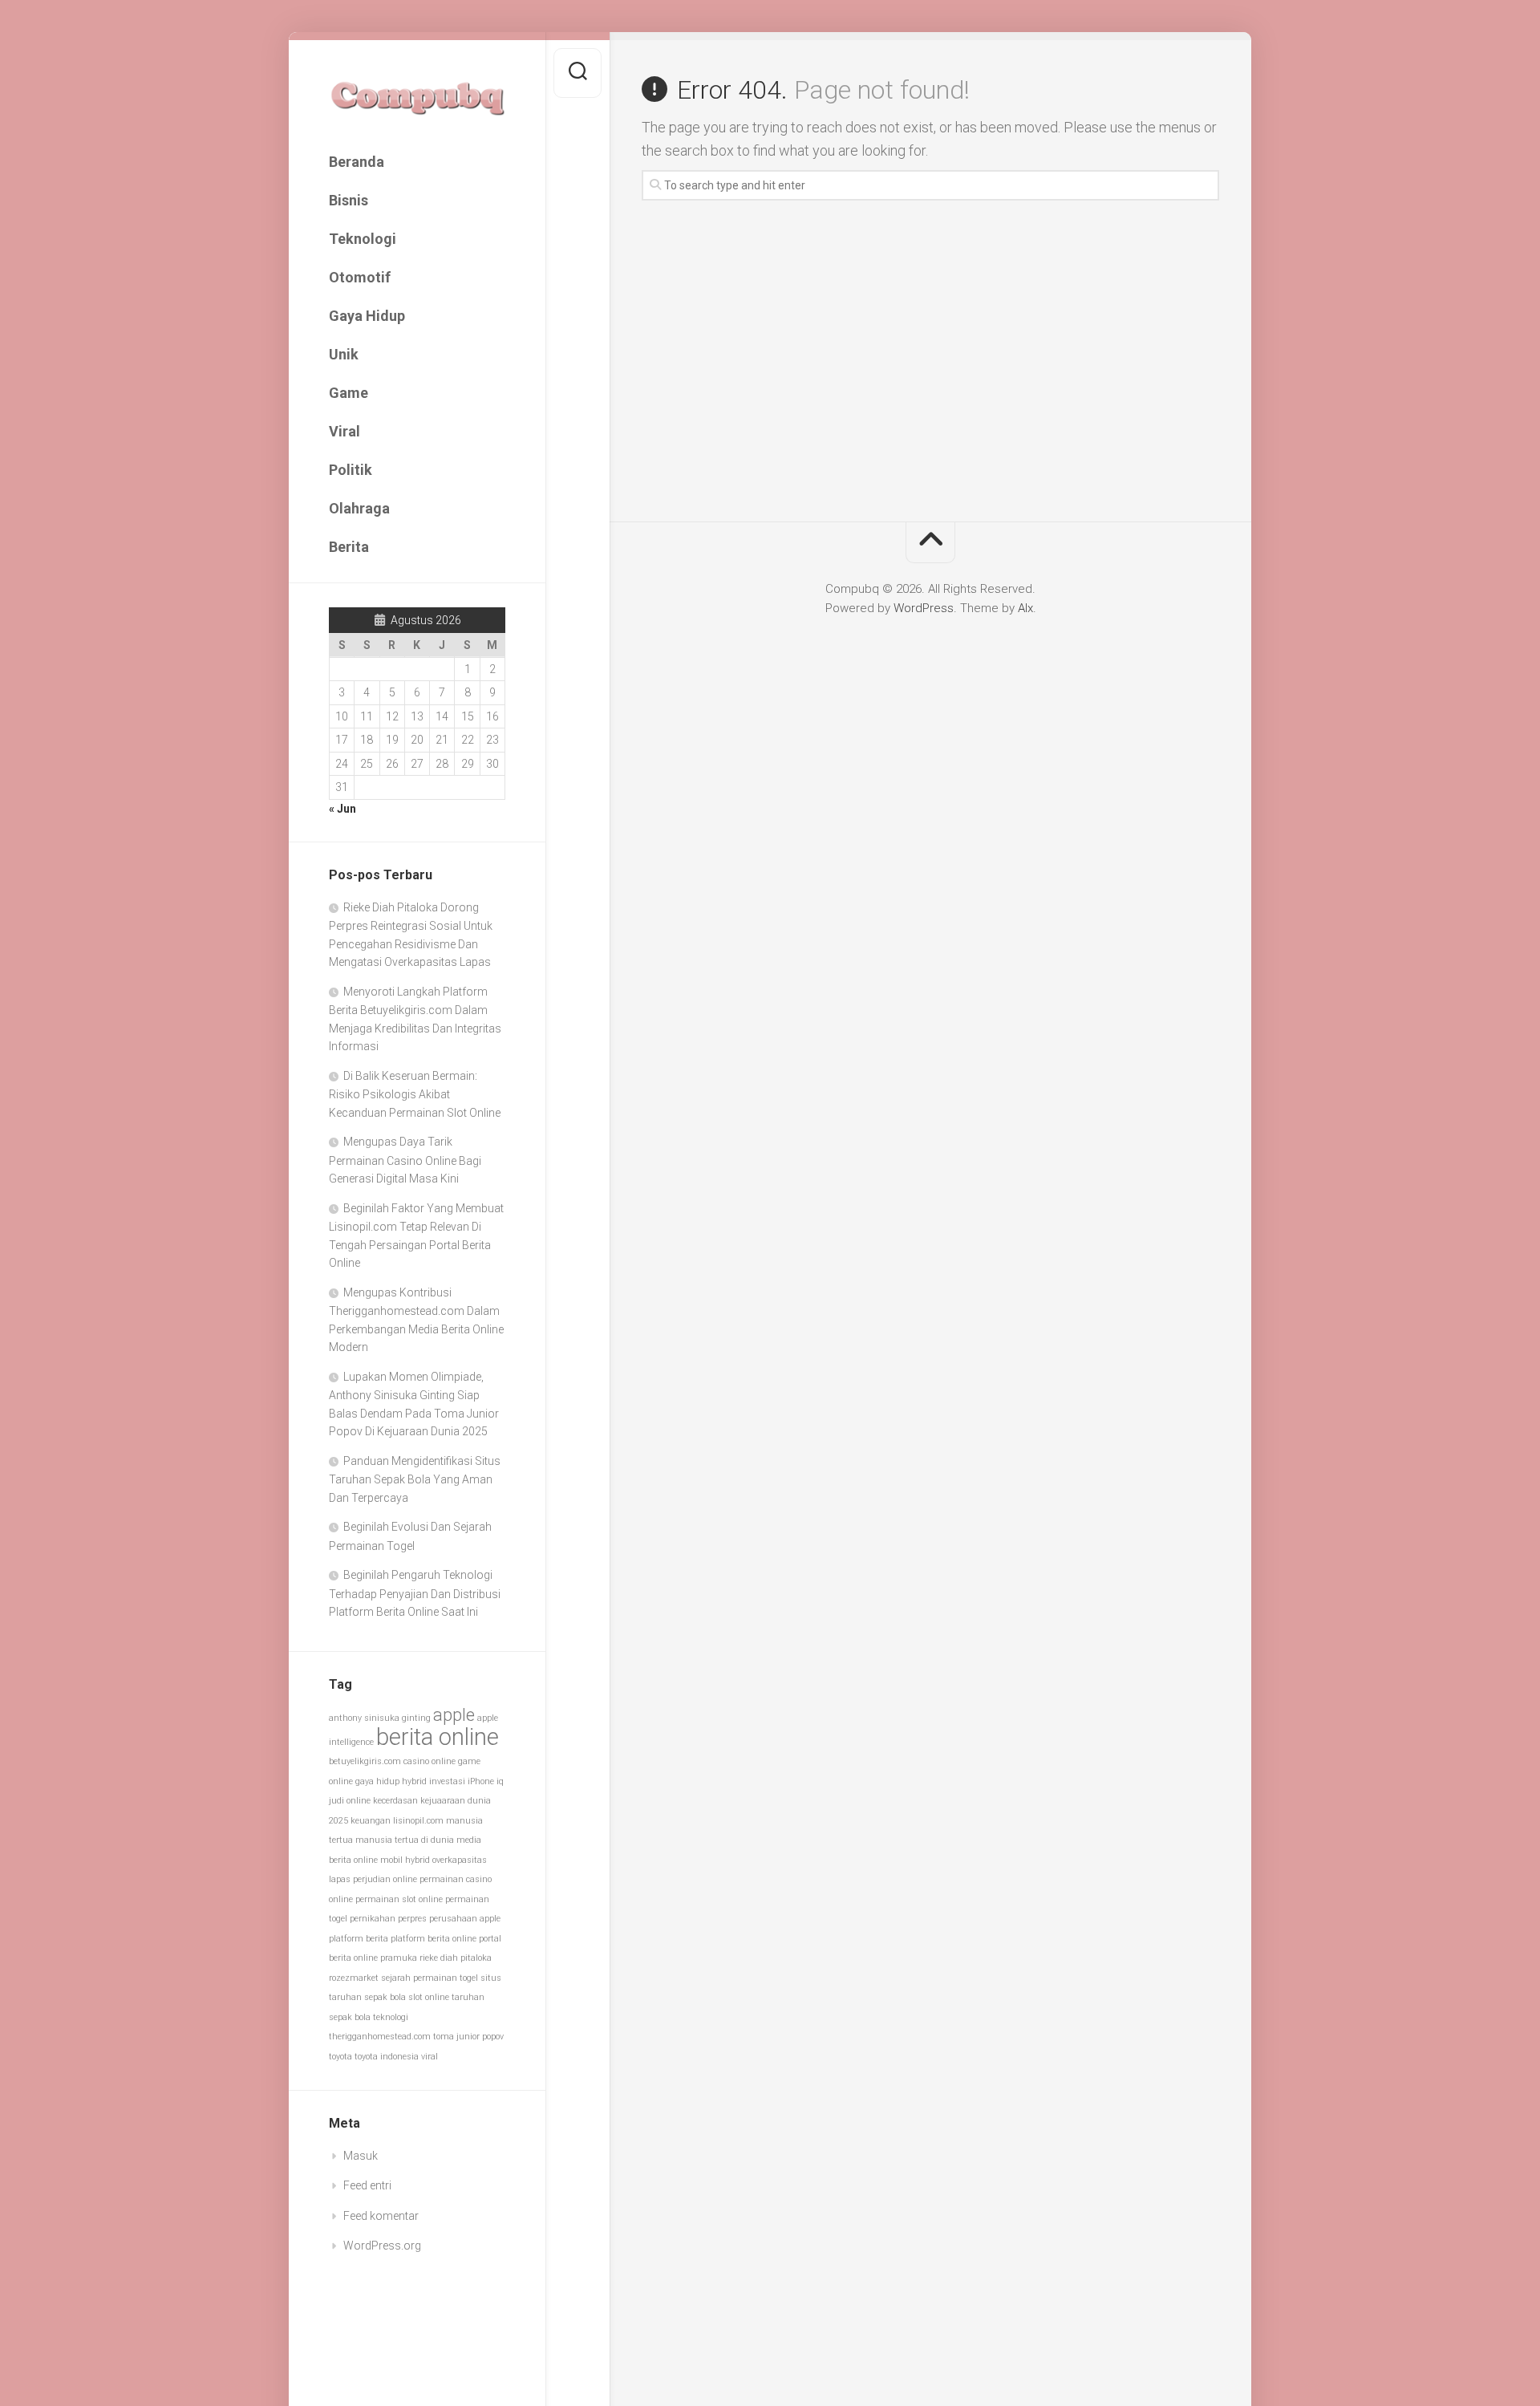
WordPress (924, 608)
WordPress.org (382, 2246)
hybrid (414, 1781)
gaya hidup (377, 1781)
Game (349, 393)
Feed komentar (381, 2216)
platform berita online (434, 1939)
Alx (1025, 608)
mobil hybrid (405, 1860)
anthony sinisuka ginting (380, 1718)
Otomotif (360, 277)
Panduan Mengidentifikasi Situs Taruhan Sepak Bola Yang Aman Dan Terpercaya (415, 1479)
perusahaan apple (465, 1919)
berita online (438, 1737)
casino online (430, 1761)
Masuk (361, 2156)
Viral (344, 431)
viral (430, 2057)
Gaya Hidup (367, 316)
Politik (351, 470)
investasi (447, 1781)
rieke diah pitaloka (456, 1958)
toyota (340, 2057)
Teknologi (363, 239)
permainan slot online (399, 1899)
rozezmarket (354, 1978)
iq (500, 1781)
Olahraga (359, 508)
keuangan (371, 1821)
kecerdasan (395, 1801)
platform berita (359, 1939)
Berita (349, 547)
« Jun (342, 809)
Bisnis (349, 200)
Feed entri (367, 2185)
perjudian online (385, 1879)
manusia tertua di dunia (405, 1840)
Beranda (357, 162)
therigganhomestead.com (380, 2037)
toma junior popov (468, 2037)
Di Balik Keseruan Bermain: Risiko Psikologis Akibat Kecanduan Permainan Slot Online (415, 1094)
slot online (429, 1997)
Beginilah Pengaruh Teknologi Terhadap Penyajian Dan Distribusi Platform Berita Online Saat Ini (415, 1593)
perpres (412, 1919)
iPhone (481, 1781)
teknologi (391, 2017)
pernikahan (373, 1919)
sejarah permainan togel (430, 1978)
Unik (344, 354)
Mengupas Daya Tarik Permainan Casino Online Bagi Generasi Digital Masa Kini (405, 1160)
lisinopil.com (418, 1821)
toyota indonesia (387, 2057)
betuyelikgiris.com (365, 1761)
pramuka (399, 1958)
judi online (350, 1801)
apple (454, 1715)
